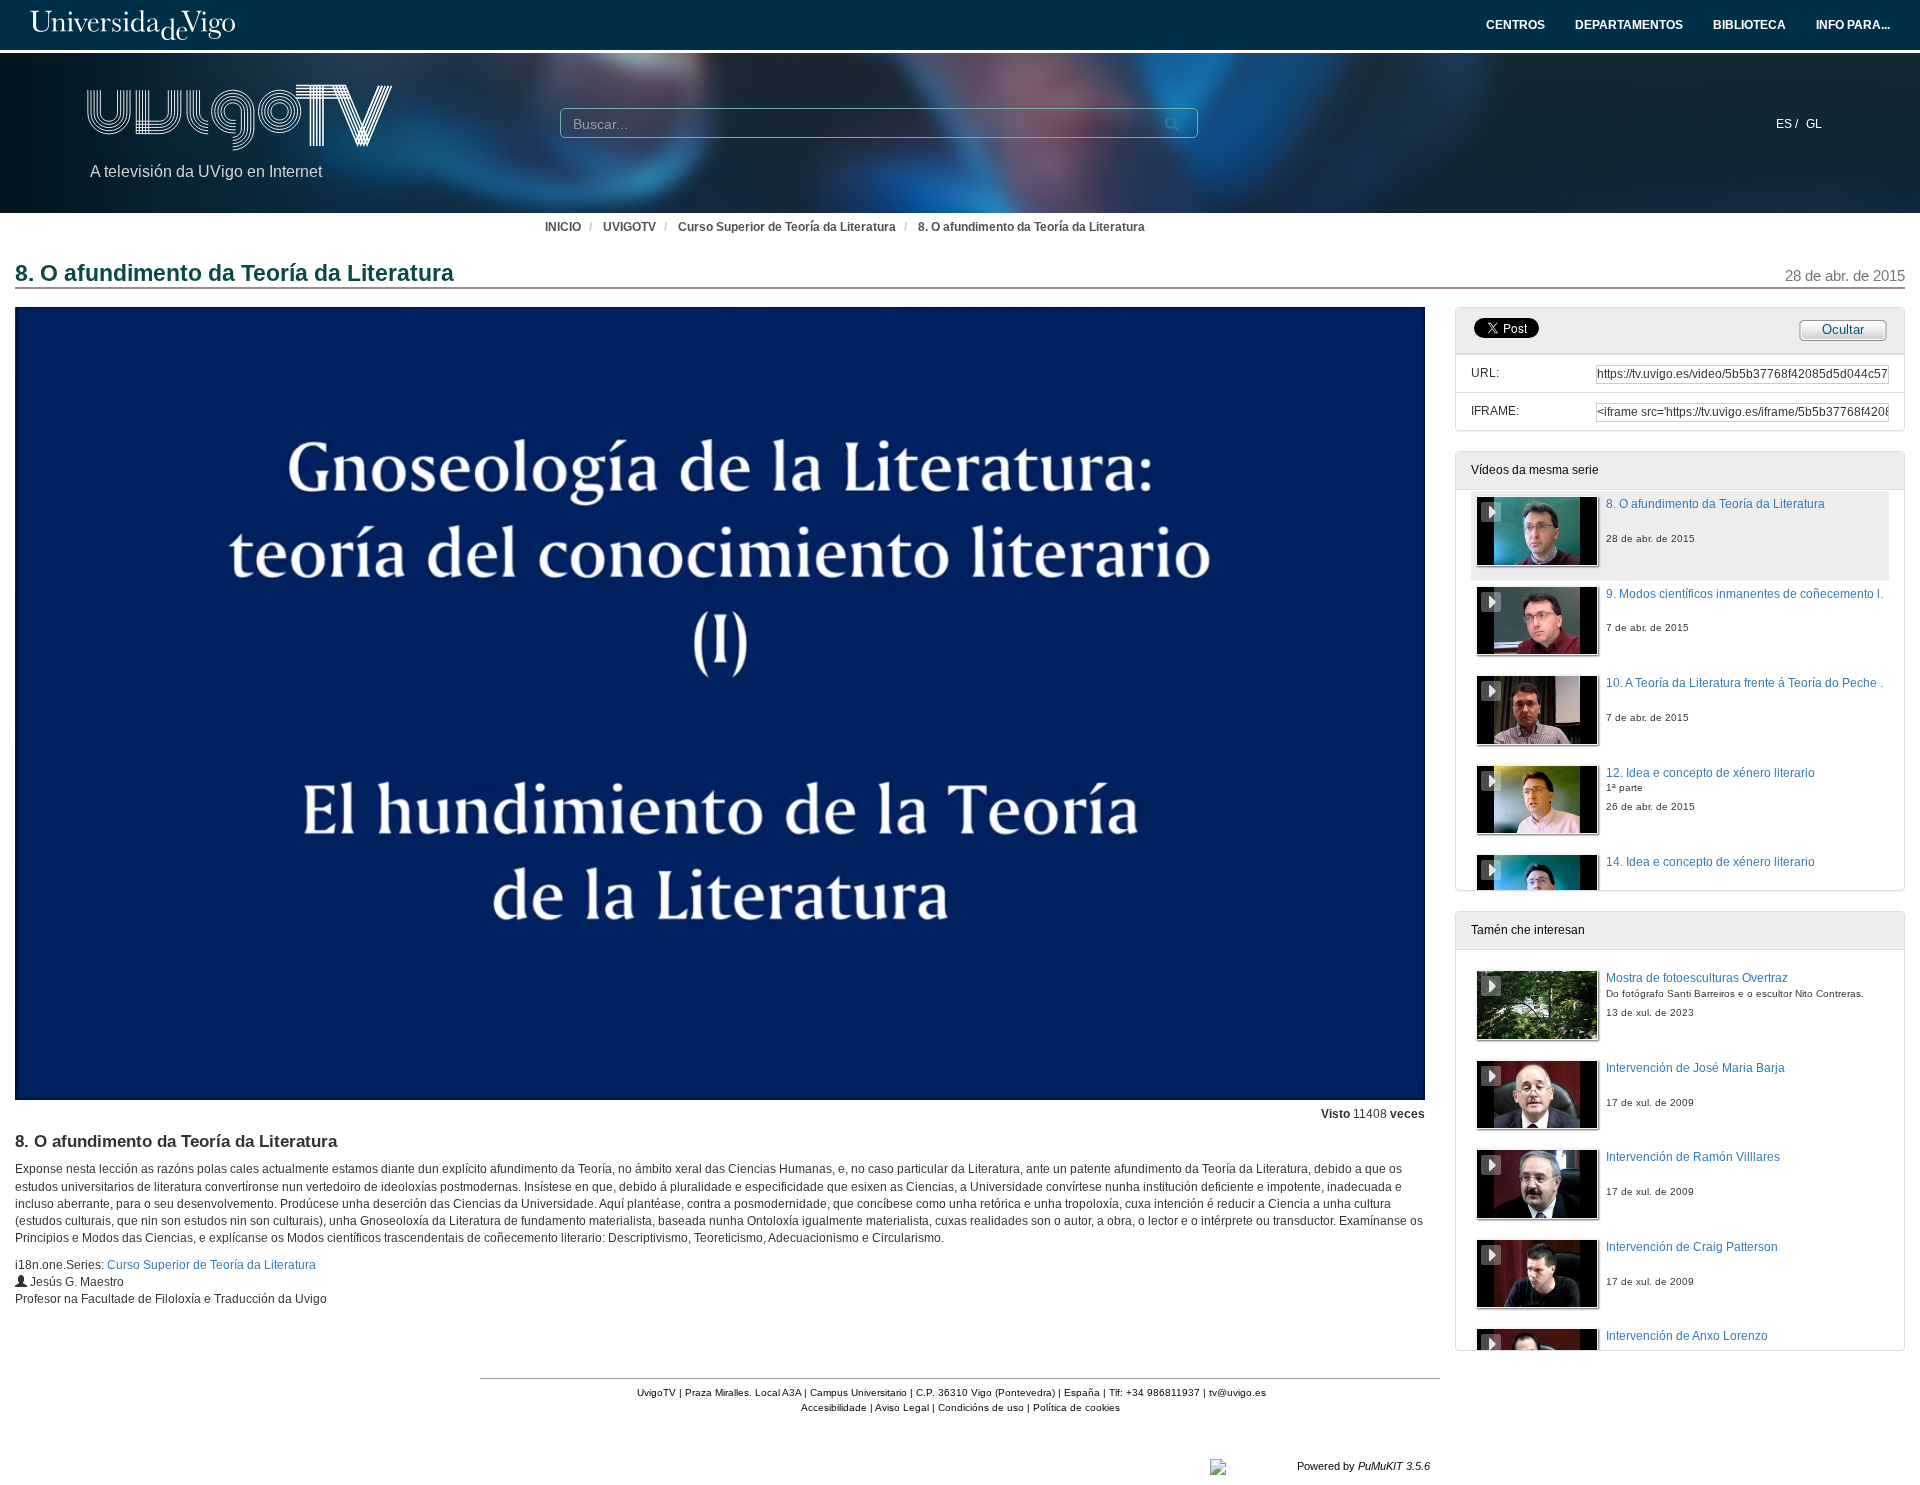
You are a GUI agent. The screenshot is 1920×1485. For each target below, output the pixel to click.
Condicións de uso (981, 1407)
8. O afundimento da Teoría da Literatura (1031, 227)
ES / (1788, 124)
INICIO (563, 227)
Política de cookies (1076, 1407)
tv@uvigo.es (1237, 1392)
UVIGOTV (629, 227)
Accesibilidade (834, 1407)
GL (1814, 124)
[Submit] (1172, 124)
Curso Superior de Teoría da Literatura (787, 227)
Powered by (1363, 1466)
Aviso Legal (902, 1407)
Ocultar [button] (1843, 329)
